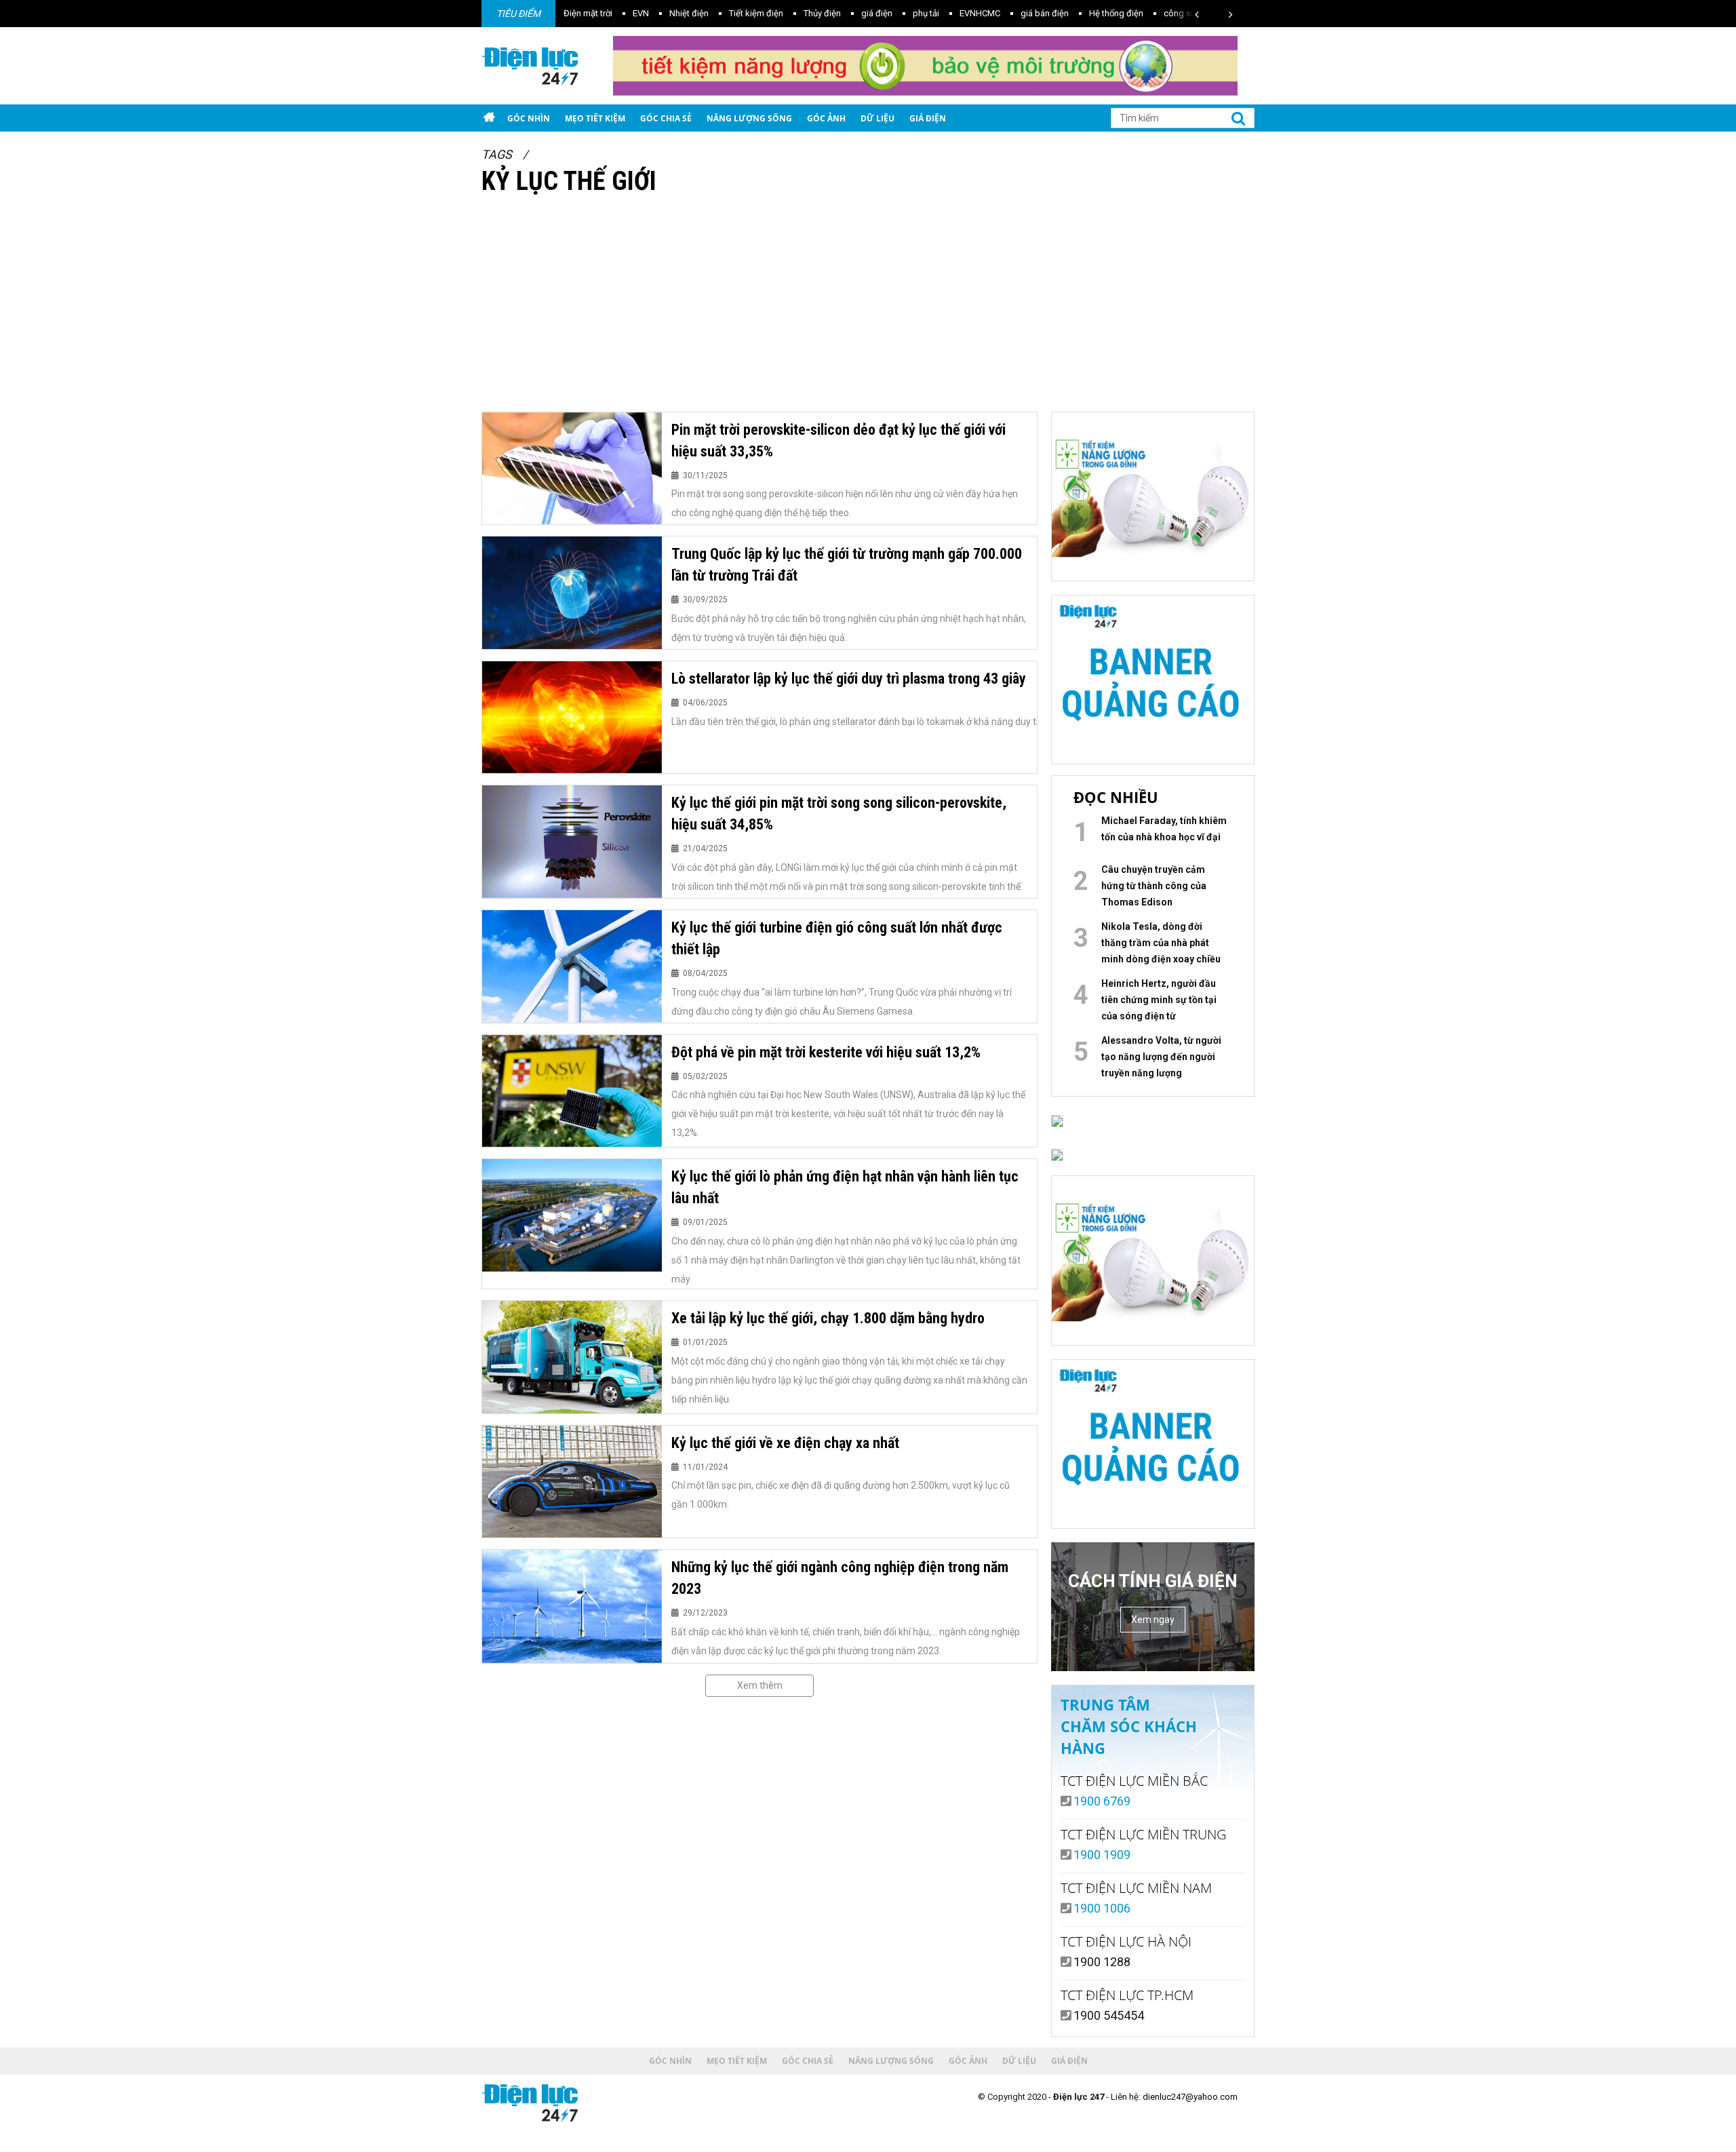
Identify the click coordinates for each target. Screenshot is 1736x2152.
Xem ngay (1153, 1620)
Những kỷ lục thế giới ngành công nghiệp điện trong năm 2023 (840, 1578)
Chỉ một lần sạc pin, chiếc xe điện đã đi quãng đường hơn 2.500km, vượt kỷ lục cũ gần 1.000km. (841, 1495)
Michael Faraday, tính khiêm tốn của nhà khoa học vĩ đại (1164, 829)
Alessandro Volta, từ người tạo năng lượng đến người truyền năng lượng (1161, 1057)
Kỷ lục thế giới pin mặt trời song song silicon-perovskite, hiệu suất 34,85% (839, 814)
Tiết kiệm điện (673, 13)
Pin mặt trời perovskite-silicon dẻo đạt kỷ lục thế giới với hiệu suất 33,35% (839, 441)
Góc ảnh (826, 118)
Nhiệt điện (606, 13)
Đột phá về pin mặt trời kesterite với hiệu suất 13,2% (826, 1052)
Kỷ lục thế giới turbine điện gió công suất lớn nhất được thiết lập (837, 938)
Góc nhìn (529, 118)
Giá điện (928, 118)
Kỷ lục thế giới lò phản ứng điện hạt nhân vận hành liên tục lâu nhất (845, 1187)
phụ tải (843, 13)
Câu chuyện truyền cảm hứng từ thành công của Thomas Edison (1154, 886)
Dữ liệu (877, 118)
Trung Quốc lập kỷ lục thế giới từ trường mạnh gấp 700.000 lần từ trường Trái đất (847, 565)
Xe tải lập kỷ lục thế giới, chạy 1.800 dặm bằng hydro (828, 1318)
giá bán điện (962, 13)
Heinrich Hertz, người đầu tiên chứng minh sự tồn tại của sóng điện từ (1159, 1000)
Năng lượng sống (749, 118)
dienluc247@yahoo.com (1190, 2097)
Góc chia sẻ (666, 118)
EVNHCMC (897, 13)
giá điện (794, 13)
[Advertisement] (868, 310)
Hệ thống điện (1033, 13)
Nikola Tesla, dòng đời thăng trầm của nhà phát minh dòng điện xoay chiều (1161, 943)
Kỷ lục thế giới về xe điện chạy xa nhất (785, 1443)
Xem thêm (760, 1685)
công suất (1101, 13)
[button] (1197, 15)
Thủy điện (739, 13)
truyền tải (1158, 13)
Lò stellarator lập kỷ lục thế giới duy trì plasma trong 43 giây (849, 679)
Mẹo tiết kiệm (595, 118)
